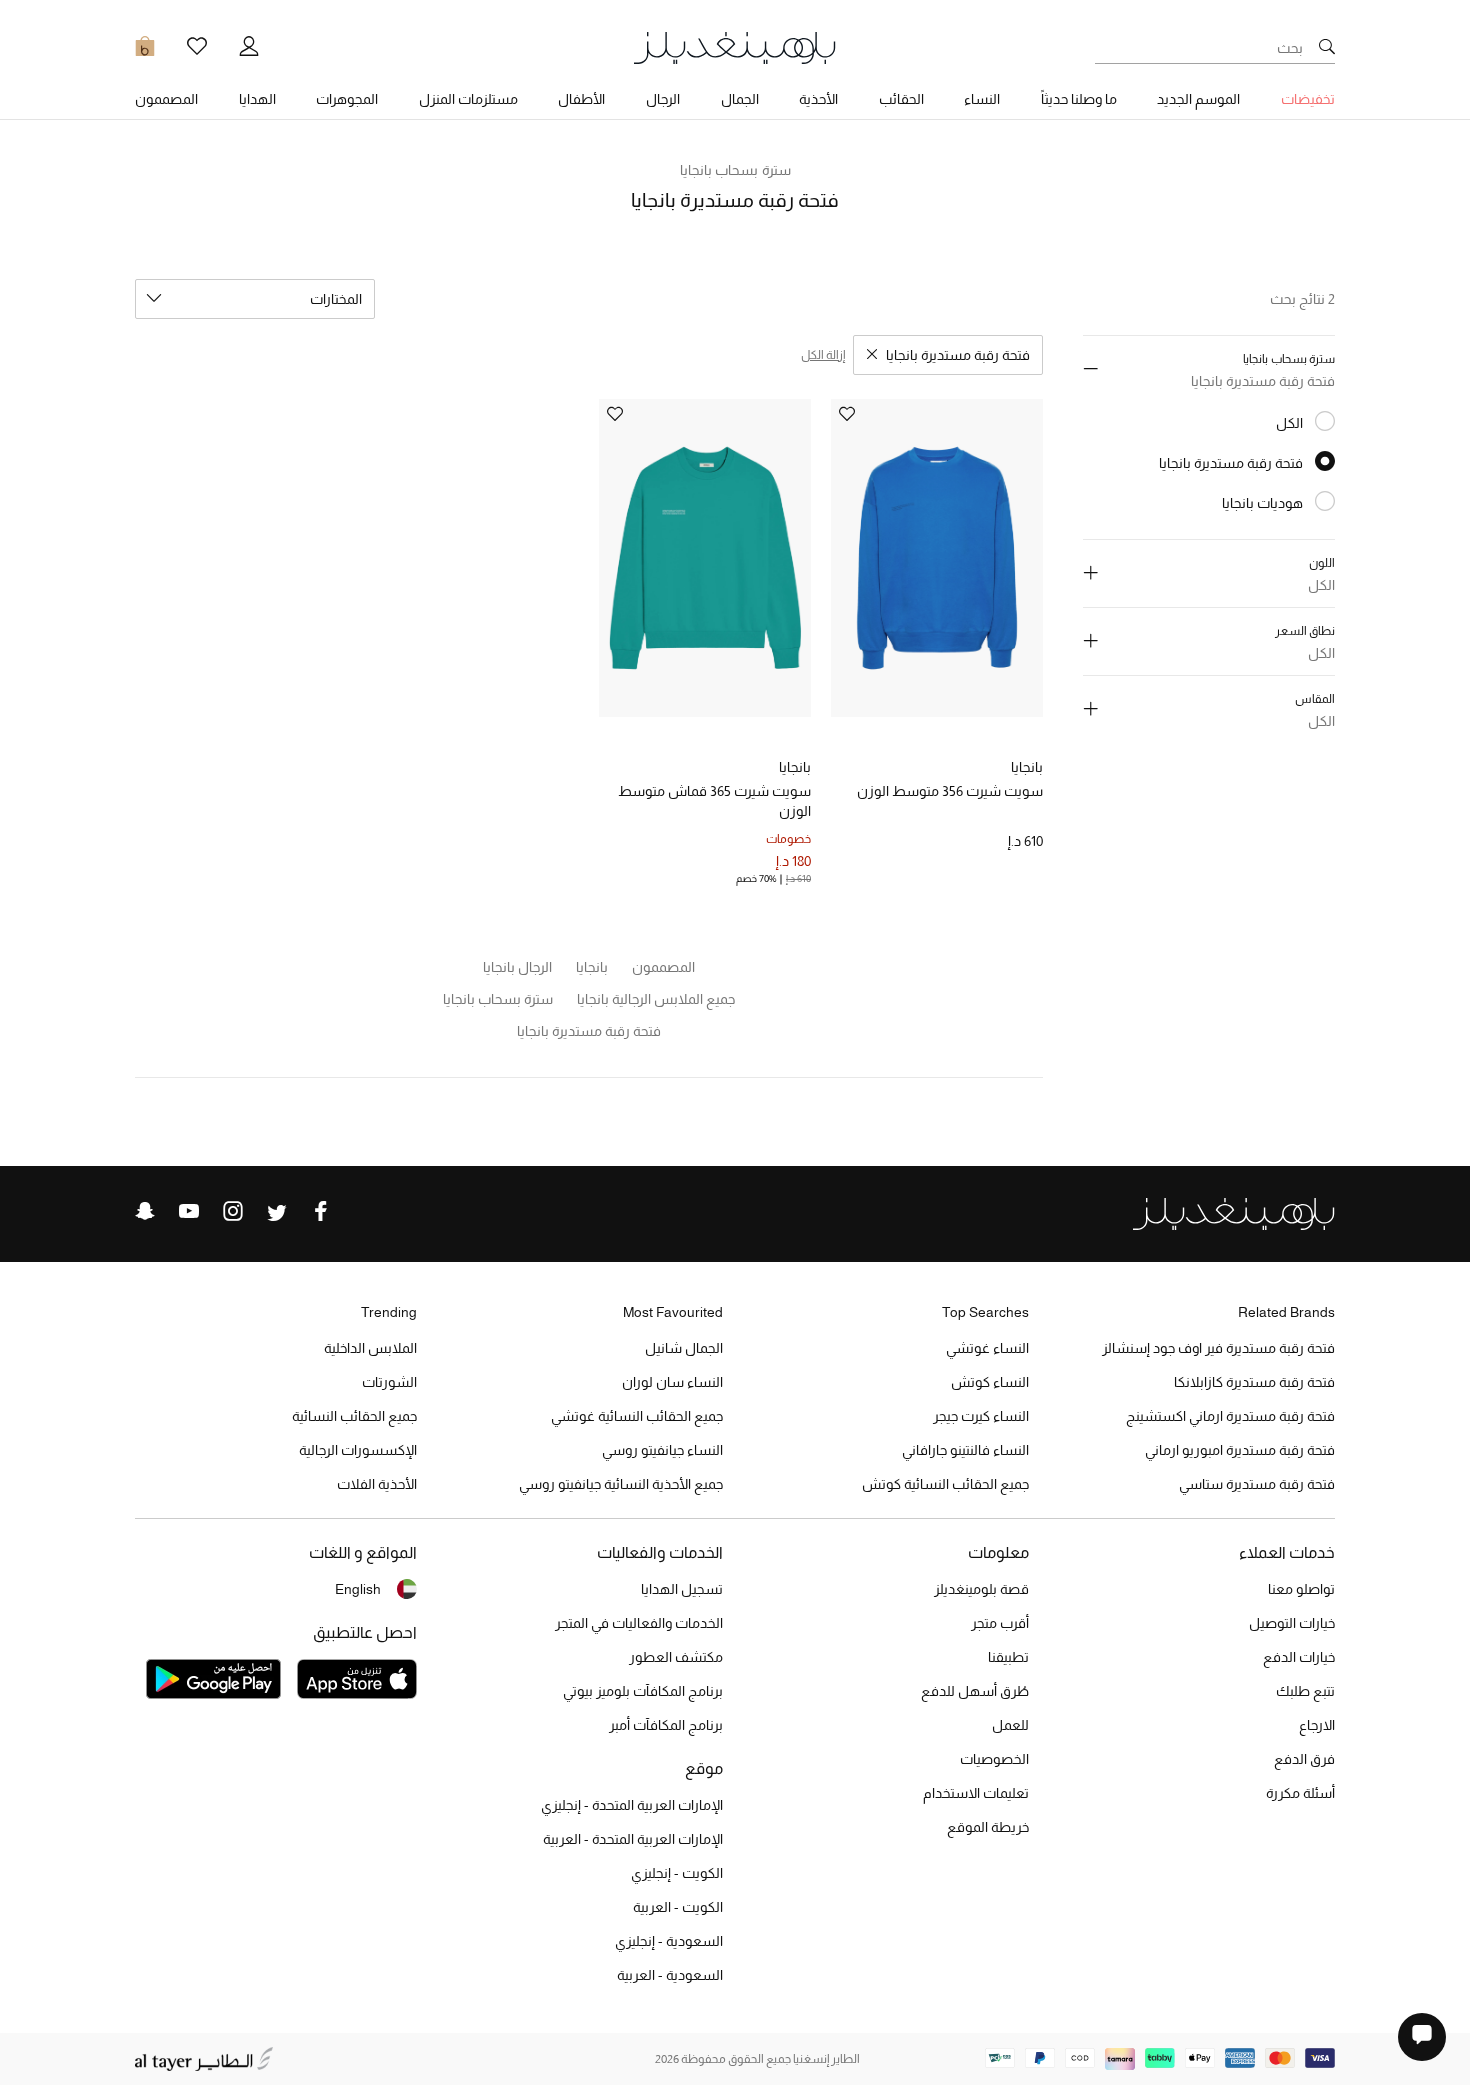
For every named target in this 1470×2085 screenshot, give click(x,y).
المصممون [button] (166, 99)
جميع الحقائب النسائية (354, 1416)
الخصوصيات (994, 1759)
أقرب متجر (1000, 1623)
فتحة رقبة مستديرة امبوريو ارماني (1240, 1450)
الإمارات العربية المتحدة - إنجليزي (632, 1805)
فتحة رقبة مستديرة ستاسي (1257, 1484)
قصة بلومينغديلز (981, 1589)
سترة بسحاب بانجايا (735, 170)
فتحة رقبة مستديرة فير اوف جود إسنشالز (1218, 1348)
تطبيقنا (1008, 1657)
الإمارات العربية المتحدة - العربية (633, 1839)
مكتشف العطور (676, 1657)
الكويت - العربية (678, 1907)
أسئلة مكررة (1300, 1793)
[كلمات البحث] (1327, 48)
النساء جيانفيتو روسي (662, 1450)
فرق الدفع (1304, 1759)
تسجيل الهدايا (682, 1589)
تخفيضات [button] (1308, 99)
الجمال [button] (740, 99)
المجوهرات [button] (347, 99)
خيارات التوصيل (1292, 1623)
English (358, 1589)
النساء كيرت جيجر (981, 1416)
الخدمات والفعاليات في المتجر (639, 1623)
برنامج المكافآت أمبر (666, 1725)
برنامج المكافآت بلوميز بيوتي (643, 1691)
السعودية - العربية (670, 1975)
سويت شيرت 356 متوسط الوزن (950, 791)
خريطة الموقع (988, 1827)
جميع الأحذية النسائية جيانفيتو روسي (621, 1484)
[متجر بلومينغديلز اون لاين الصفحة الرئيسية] (735, 46)
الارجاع (1317, 1725)
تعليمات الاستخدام (976, 1793)
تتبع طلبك (1305, 1691)
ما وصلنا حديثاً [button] (1079, 99)
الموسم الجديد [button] (1198, 99)
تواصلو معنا (1301, 1589)
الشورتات (389, 1382)
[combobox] (255, 299)
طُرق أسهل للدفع (975, 1691)
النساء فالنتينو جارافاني (965, 1450)
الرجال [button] (663, 99)
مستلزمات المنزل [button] (468, 99)
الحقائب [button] (901, 99)
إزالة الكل (823, 355)
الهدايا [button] (257, 99)
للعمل (1010, 1725)
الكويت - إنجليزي (677, 1873)
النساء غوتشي (987, 1348)
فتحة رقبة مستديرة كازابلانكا (1254, 1382)
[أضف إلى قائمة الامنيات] (847, 415)
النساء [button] (982, 99)
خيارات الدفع (1299, 1657)
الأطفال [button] (581, 99)
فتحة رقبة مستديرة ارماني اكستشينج (1230, 1416)
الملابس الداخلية (370, 1348)
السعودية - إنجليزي (669, 1941)
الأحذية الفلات (377, 1484)
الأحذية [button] (818, 99)
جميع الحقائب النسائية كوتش (945, 1484)
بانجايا (1027, 767)
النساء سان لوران (672, 1382)
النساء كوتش (990, 1382)
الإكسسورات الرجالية (358, 1450)
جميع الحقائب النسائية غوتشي (637, 1416)
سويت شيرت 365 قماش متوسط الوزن (714, 801)
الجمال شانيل (684, 1348)
